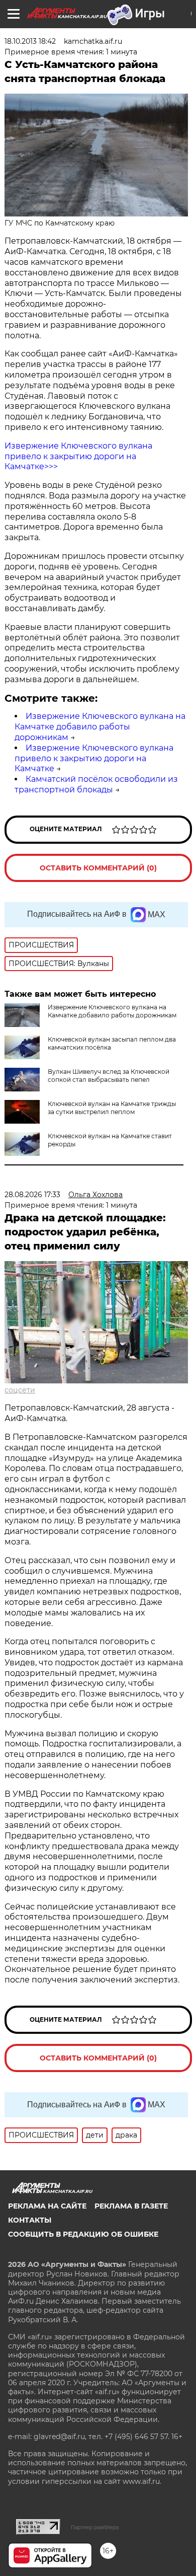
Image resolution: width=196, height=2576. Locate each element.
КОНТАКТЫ (30, 2220)
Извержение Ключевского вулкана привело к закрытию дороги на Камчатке (94, 758)
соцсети (20, 1390)
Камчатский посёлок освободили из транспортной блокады (96, 784)
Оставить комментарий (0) (98, 868)
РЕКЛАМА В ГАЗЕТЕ (131, 2206)
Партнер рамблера (95, 2527)
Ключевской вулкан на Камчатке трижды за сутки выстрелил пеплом (112, 1108)
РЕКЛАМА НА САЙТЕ (47, 2206)
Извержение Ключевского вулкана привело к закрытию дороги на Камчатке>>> (78, 456)
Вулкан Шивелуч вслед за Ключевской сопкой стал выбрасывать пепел (109, 1076)
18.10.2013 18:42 (30, 41)
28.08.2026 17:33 (32, 1195)
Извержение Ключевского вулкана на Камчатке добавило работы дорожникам (100, 727)
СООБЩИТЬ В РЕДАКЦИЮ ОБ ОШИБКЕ (83, 2234)
